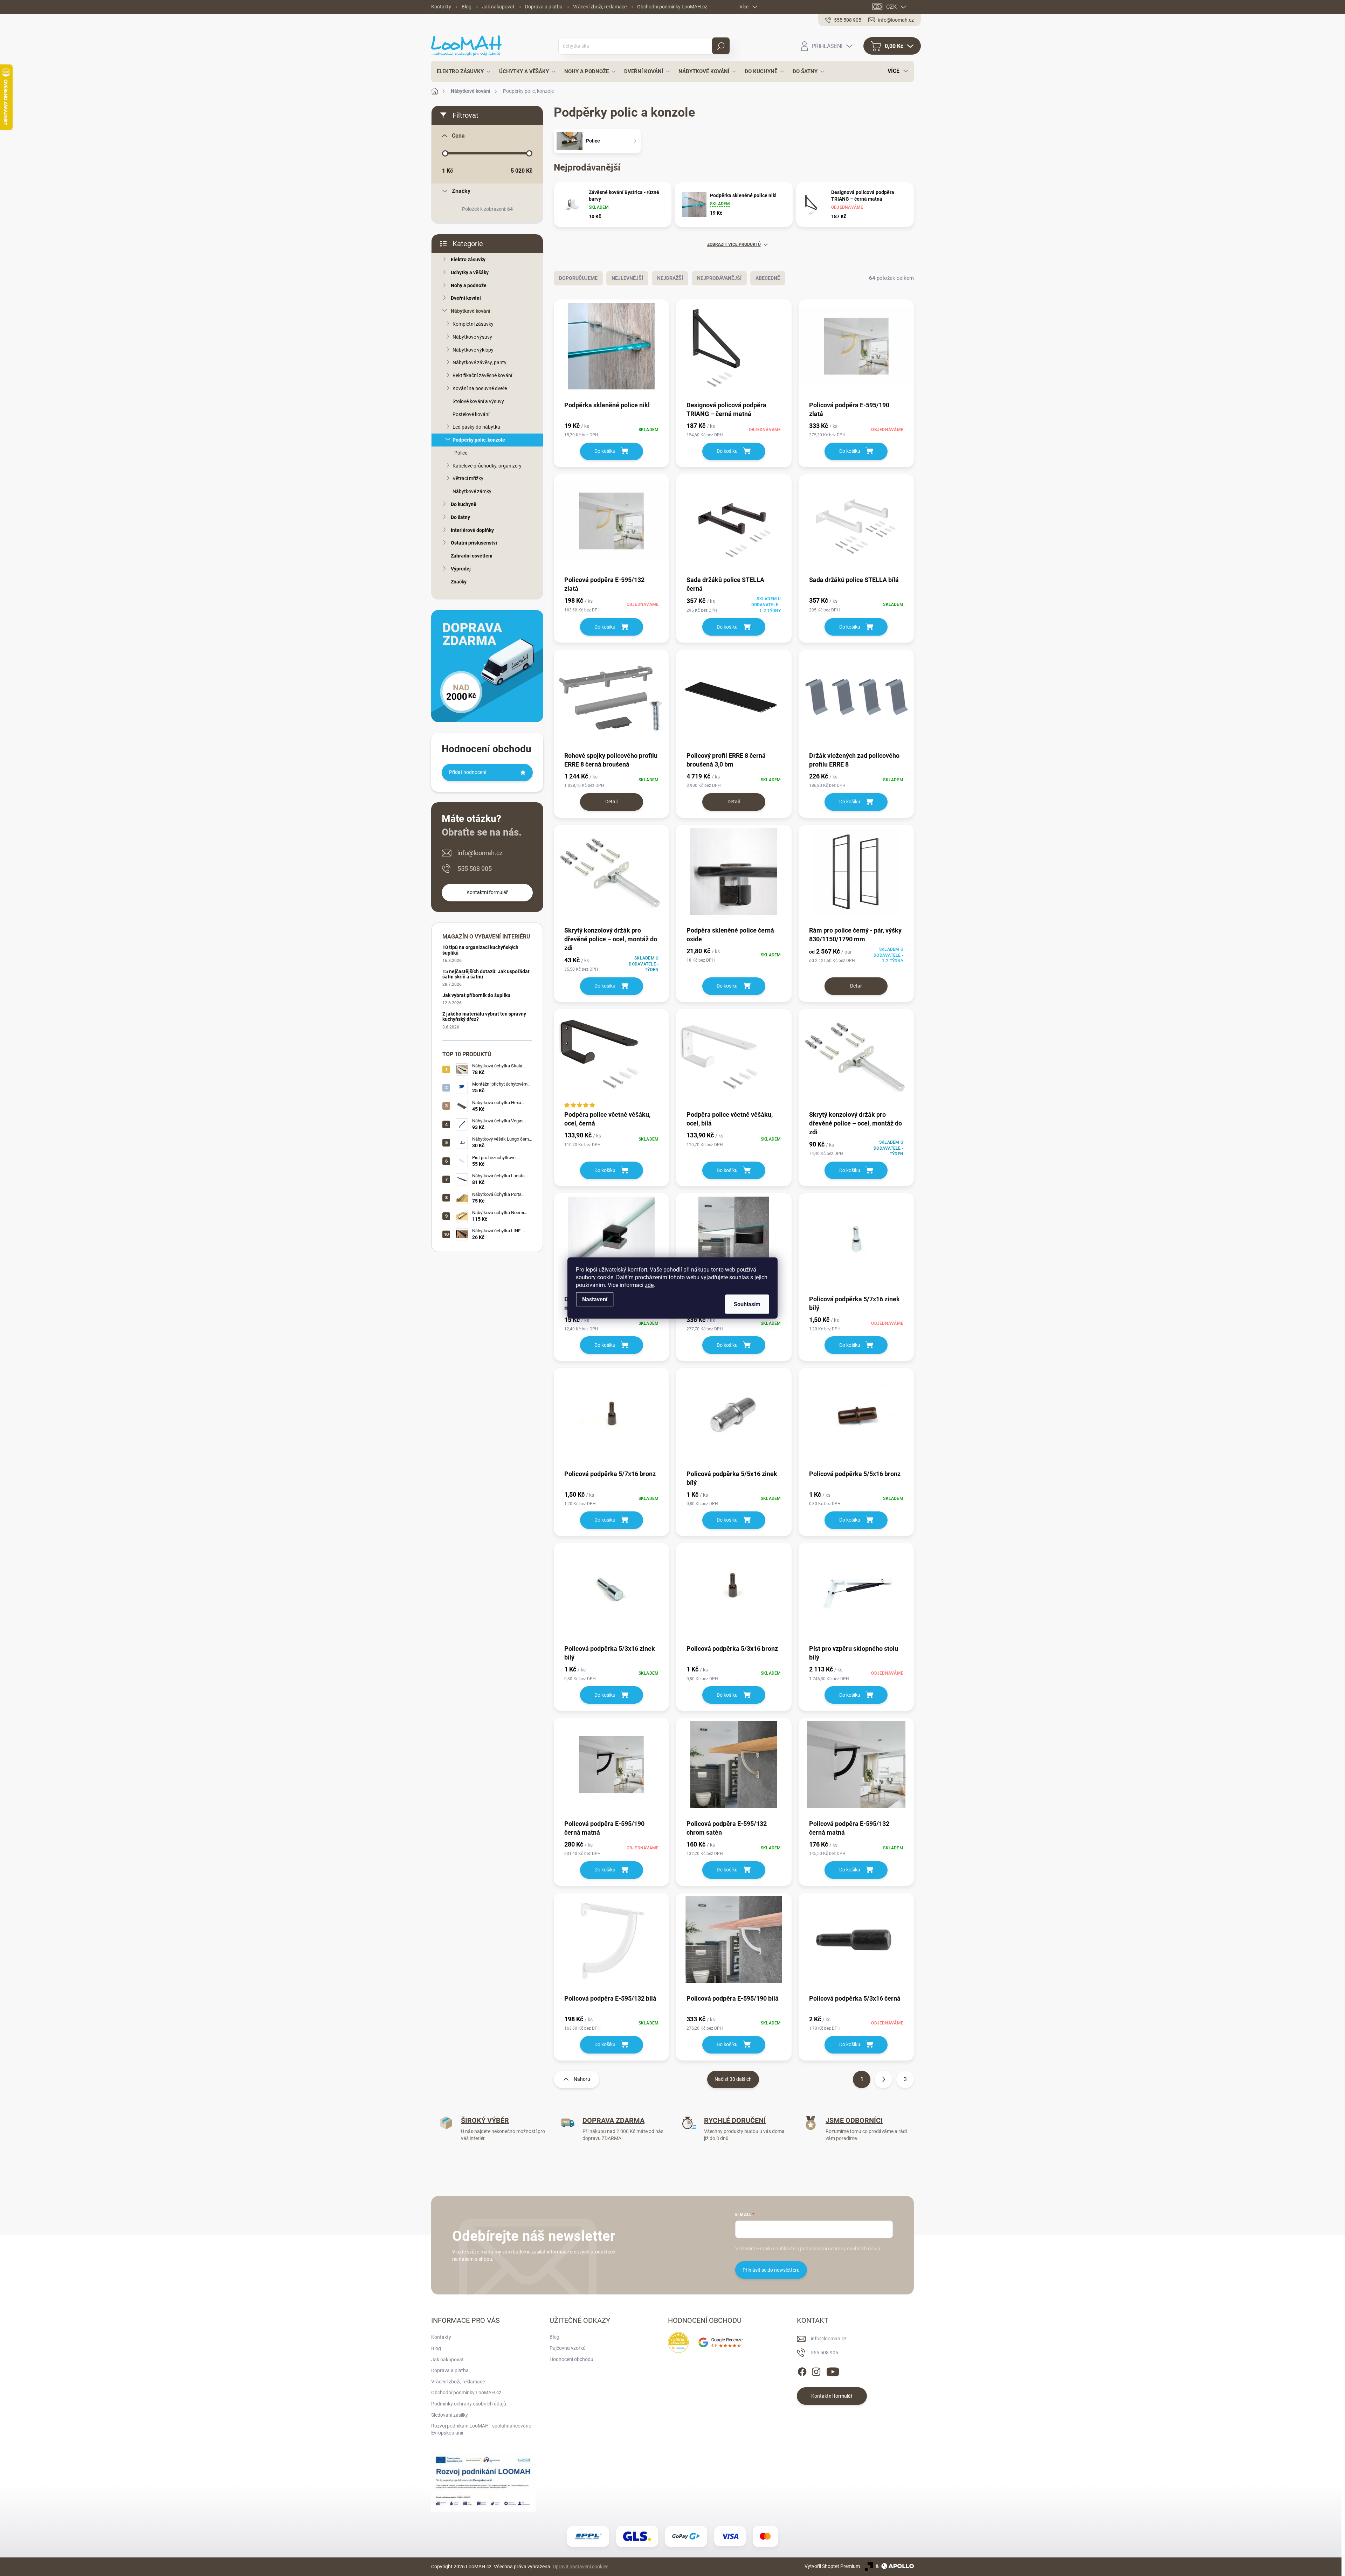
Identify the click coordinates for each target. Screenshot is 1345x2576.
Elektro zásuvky (468, 259)
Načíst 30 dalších (733, 2079)
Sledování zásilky (450, 2415)
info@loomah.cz (480, 853)
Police (461, 453)
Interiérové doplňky (472, 530)
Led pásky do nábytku (476, 427)
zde (649, 1285)
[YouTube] (833, 2370)
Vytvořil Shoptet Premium (832, 2566)
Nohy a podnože (469, 285)
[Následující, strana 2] (883, 2079)
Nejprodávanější (719, 278)
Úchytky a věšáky (470, 272)
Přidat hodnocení (468, 772)
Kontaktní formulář (487, 892)
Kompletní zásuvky (473, 324)
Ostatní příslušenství (474, 543)
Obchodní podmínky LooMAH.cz (672, 7)
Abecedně (768, 278)
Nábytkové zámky (472, 491)
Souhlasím (747, 1304)
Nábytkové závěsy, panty (480, 362)
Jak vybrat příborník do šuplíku (476, 995)
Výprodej (461, 569)
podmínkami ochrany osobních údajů (840, 2249)
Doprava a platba (544, 7)
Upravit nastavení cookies (581, 2567)
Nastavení (595, 1299)
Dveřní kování (466, 298)
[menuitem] (462, 71)
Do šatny (460, 517)
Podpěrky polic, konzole (479, 440)
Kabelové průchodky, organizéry (487, 466)
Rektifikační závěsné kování (482, 375)
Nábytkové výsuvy (472, 337)
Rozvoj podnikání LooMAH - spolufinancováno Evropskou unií (481, 2429)
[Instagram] (816, 2370)
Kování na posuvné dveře (480, 388)
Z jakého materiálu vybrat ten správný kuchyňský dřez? (484, 1016)
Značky (459, 582)
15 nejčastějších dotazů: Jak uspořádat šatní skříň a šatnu (486, 974)
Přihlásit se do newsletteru (771, 2270)
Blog (467, 7)
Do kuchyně (464, 504)
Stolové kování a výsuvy (478, 401)
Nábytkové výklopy (473, 350)
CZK (891, 7)
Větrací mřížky (468, 478)
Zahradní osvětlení (472, 556)
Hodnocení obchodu (571, 2359)
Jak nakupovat (498, 7)
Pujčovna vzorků (568, 2348)
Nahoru (582, 2079)
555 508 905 (475, 869)
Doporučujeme (578, 278)
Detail (611, 802)
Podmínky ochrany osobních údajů (469, 2404)
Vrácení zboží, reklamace (600, 7)
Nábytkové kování (471, 311)
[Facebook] (802, 2370)
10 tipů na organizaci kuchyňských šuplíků (480, 950)
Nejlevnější (627, 278)
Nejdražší (670, 278)
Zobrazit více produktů (734, 244)
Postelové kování (471, 414)
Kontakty (441, 7)
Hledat (721, 46)
